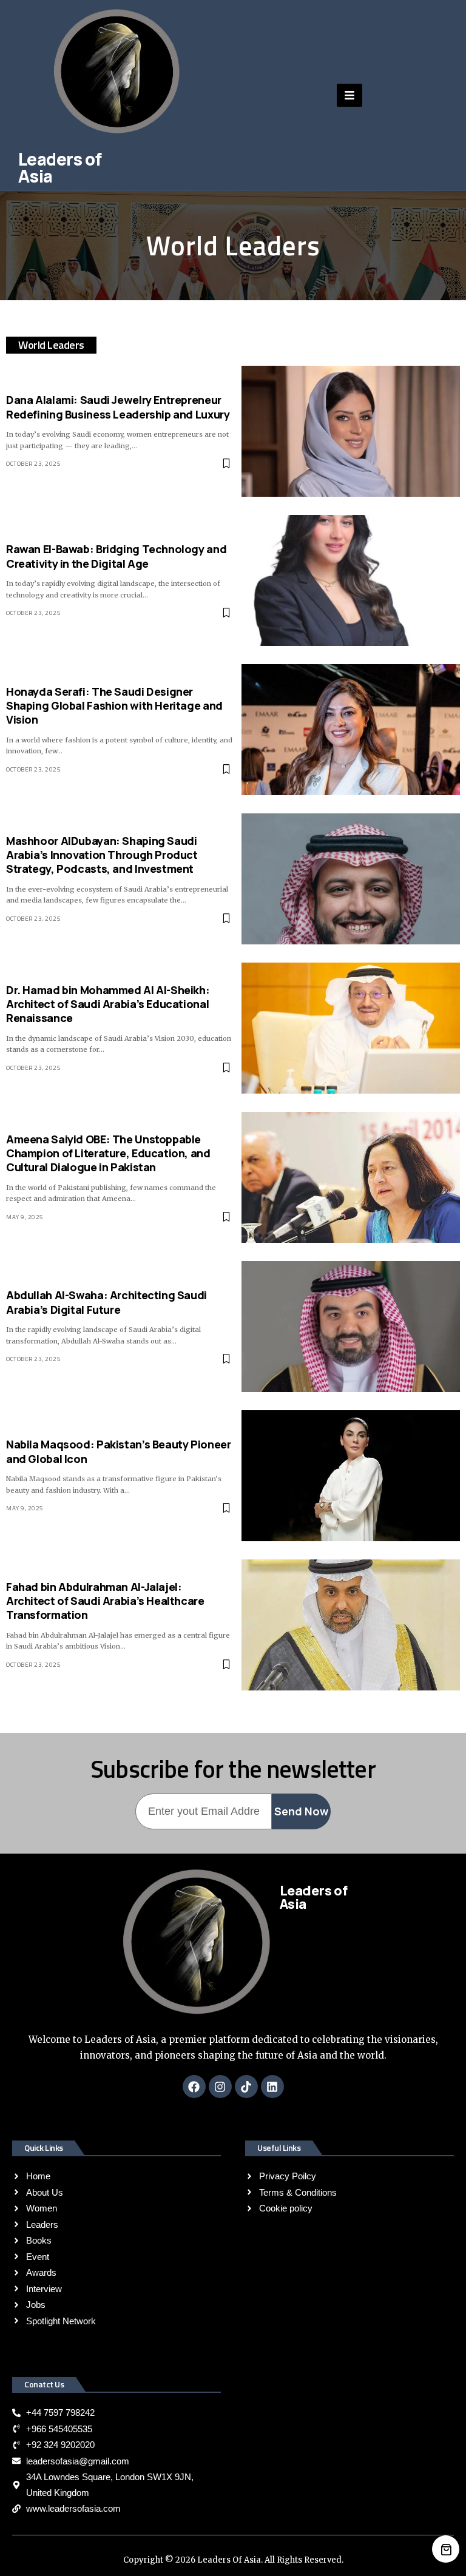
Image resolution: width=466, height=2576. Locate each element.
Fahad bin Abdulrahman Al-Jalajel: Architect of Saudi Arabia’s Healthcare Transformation (105, 1601)
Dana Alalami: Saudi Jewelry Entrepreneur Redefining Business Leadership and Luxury (118, 407)
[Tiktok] (246, 2087)
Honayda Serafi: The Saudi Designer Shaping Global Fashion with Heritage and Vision (114, 706)
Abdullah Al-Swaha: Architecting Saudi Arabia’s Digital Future (106, 1302)
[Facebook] (194, 2087)
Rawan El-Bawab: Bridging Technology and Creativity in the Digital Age (116, 556)
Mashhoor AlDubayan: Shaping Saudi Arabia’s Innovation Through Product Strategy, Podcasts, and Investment (102, 855)
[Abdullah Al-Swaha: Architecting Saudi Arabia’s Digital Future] (351, 1327)
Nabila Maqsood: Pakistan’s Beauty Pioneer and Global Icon (118, 1451)
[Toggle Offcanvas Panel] (349, 95)
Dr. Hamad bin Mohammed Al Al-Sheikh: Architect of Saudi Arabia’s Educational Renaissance (108, 1004)
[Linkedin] (272, 2087)
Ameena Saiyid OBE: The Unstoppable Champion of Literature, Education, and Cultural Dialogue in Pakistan (108, 1153)
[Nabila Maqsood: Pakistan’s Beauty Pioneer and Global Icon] (351, 1476)
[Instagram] (220, 2087)
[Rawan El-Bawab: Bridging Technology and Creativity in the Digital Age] (351, 580)
